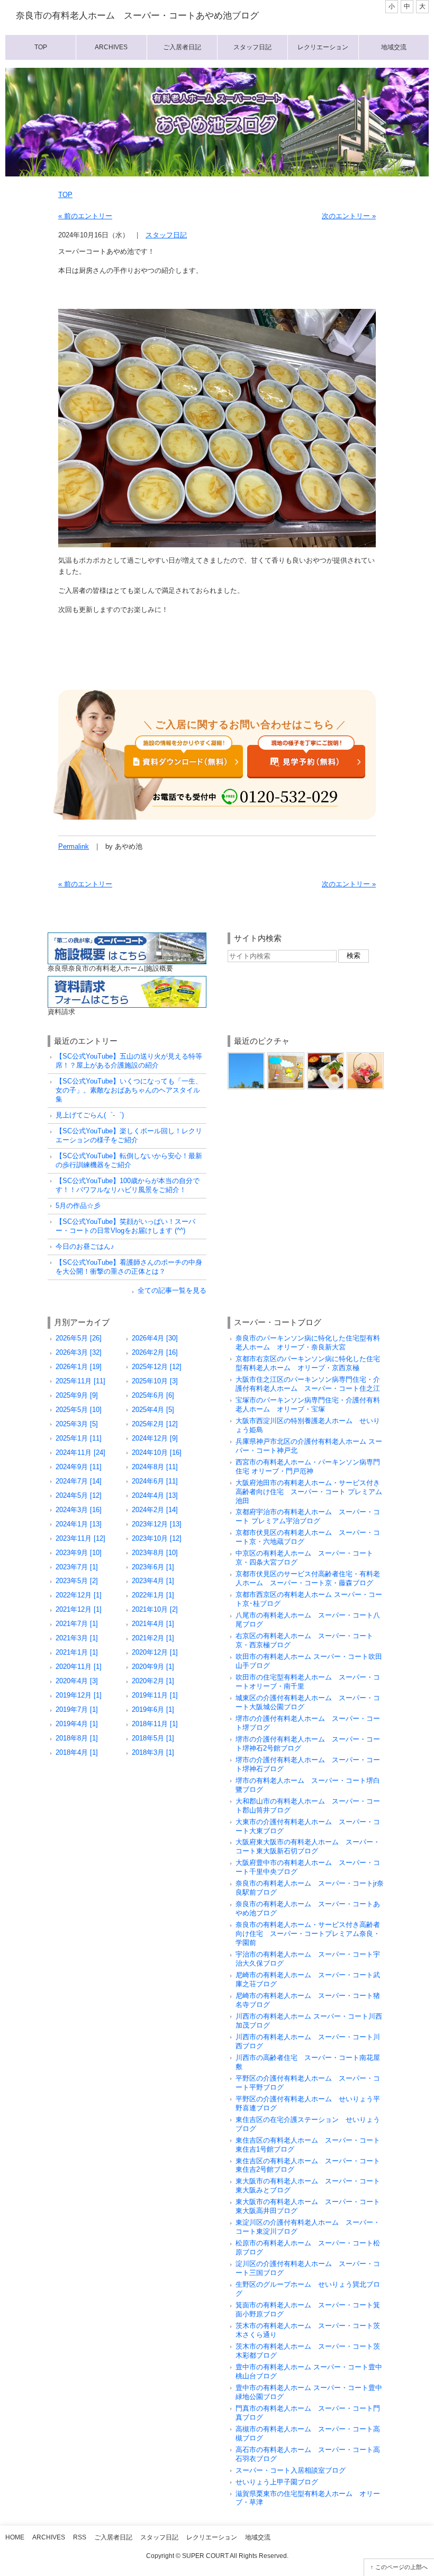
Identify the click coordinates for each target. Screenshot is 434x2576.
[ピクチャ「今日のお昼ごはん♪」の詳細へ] (325, 1056)
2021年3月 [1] (77, 1638)
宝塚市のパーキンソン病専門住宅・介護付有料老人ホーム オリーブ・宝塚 (308, 1405)
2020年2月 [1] (153, 1681)
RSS (80, 2537)
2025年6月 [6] (153, 1395)
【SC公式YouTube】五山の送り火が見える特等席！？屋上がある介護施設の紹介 (129, 1061)
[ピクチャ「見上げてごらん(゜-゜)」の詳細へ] (246, 1056)
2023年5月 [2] (77, 1581)
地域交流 (394, 47)
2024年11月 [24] (80, 1453)
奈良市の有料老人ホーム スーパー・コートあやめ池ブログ (137, 16)
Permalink (74, 846)
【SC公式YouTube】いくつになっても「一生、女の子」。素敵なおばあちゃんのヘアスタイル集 (129, 1090)
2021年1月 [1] (77, 1652)
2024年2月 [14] (155, 1510)
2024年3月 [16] (79, 1510)
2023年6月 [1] (153, 1567)
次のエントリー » (349, 216)
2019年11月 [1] (155, 1695)
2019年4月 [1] (77, 1724)
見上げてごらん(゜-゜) (90, 1115)
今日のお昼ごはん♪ (85, 1246)
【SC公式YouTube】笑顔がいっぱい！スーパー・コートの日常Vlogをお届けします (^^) (125, 1226)
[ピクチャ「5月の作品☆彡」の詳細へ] (286, 1056)
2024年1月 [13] (79, 1524)
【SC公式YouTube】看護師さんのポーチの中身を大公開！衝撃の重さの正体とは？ (129, 1267)
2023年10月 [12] (157, 1538)
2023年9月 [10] (79, 1553)
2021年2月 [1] (153, 1638)
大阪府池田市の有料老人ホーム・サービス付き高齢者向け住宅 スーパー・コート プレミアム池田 (309, 1492)
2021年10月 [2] (155, 1609)
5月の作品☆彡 (78, 1206)
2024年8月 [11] (155, 1467)
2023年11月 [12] (80, 1538)
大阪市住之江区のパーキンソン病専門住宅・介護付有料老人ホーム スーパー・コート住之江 (308, 1384)
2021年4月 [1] (153, 1624)
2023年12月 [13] (157, 1524)
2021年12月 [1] (79, 1609)
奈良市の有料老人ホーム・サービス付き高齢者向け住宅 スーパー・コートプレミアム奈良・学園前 (308, 1934)
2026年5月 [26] (79, 1338)
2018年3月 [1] (153, 1752)
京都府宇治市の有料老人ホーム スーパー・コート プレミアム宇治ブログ (308, 1516)
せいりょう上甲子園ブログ (277, 2482)
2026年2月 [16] (155, 1352)
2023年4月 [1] (153, 1581)
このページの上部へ (401, 2567)
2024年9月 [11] (79, 1467)
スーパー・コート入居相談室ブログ (291, 2470)
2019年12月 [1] (79, 1695)
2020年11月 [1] (79, 1667)
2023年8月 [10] (155, 1553)
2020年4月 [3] (77, 1681)
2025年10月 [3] (155, 1381)
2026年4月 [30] (155, 1338)
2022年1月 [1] (153, 1595)
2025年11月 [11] (80, 1381)
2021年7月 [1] (77, 1624)
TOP (65, 195)
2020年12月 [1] (155, 1652)
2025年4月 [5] (153, 1410)
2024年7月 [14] (79, 1481)
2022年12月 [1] (79, 1595)
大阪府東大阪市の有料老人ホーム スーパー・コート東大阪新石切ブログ (308, 1846)
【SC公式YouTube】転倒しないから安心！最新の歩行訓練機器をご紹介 (129, 1160)
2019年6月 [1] (153, 1709)
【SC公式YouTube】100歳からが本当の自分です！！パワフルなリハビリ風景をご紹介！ (128, 1185)
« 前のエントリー (85, 216)
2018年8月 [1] (77, 1738)
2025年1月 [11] (79, 1438)
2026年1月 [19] (79, 1367)
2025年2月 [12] (155, 1424)
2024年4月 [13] (155, 1495)
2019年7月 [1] (77, 1709)
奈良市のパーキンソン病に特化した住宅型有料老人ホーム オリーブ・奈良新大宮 (308, 1343)
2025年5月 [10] (79, 1410)
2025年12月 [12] (157, 1367)
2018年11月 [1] (155, 1724)
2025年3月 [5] (77, 1424)
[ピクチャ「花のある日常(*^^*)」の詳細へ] (365, 1056)
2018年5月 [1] (153, 1738)
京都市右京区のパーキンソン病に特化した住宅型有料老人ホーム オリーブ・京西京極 (308, 1363)
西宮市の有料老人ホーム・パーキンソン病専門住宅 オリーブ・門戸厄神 (308, 1467)
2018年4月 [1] (77, 1752)
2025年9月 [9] (77, 1395)
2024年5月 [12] (79, 1495)
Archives (111, 47)
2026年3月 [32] (79, 1352)
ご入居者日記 (182, 47)
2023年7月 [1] (77, 1567)
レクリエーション (323, 47)
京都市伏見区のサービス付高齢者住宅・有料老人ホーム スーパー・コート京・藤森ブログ (308, 1578)
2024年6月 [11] (155, 1481)
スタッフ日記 (252, 47)
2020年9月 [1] (153, 1667)
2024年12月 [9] (155, 1438)
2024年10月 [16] (157, 1453)
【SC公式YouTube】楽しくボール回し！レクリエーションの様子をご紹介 (129, 1135)
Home (15, 2537)
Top (41, 47)
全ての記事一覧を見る (172, 1290)
